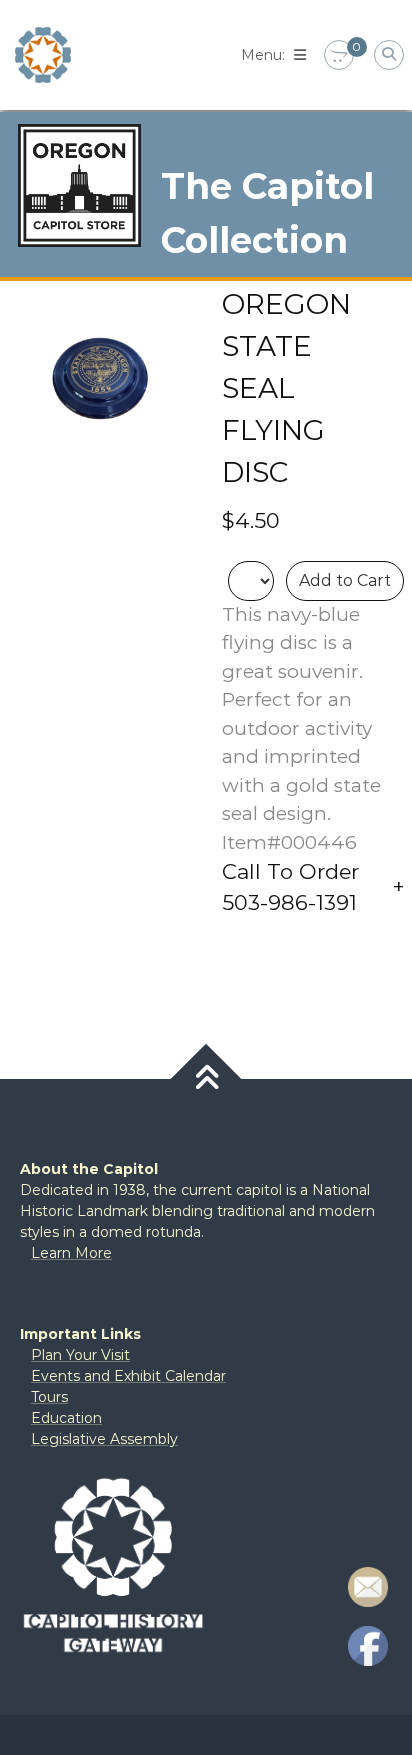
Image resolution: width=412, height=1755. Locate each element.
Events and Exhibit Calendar (128, 1376)
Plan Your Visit (80, 1355)
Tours (49, 1397)
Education (66, 1418)
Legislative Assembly (104, 1439)
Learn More (71, 1253)
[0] (339, 56)
